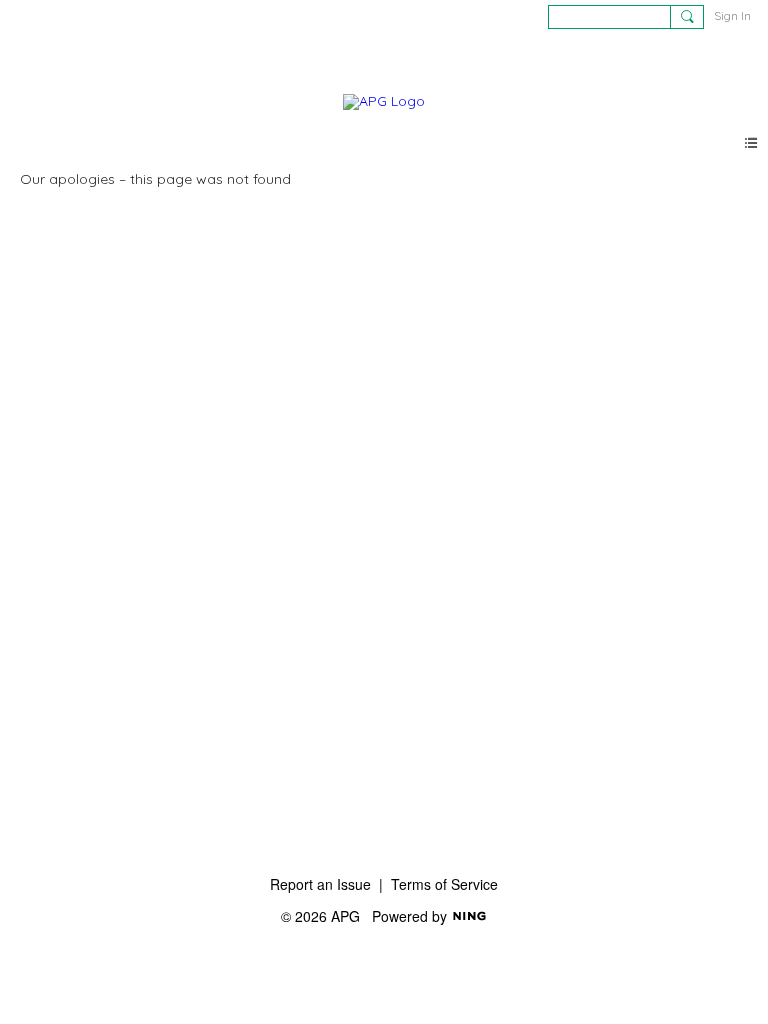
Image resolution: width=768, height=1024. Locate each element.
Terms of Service (444, 884)
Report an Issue (320, 884)
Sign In (732, 15)
